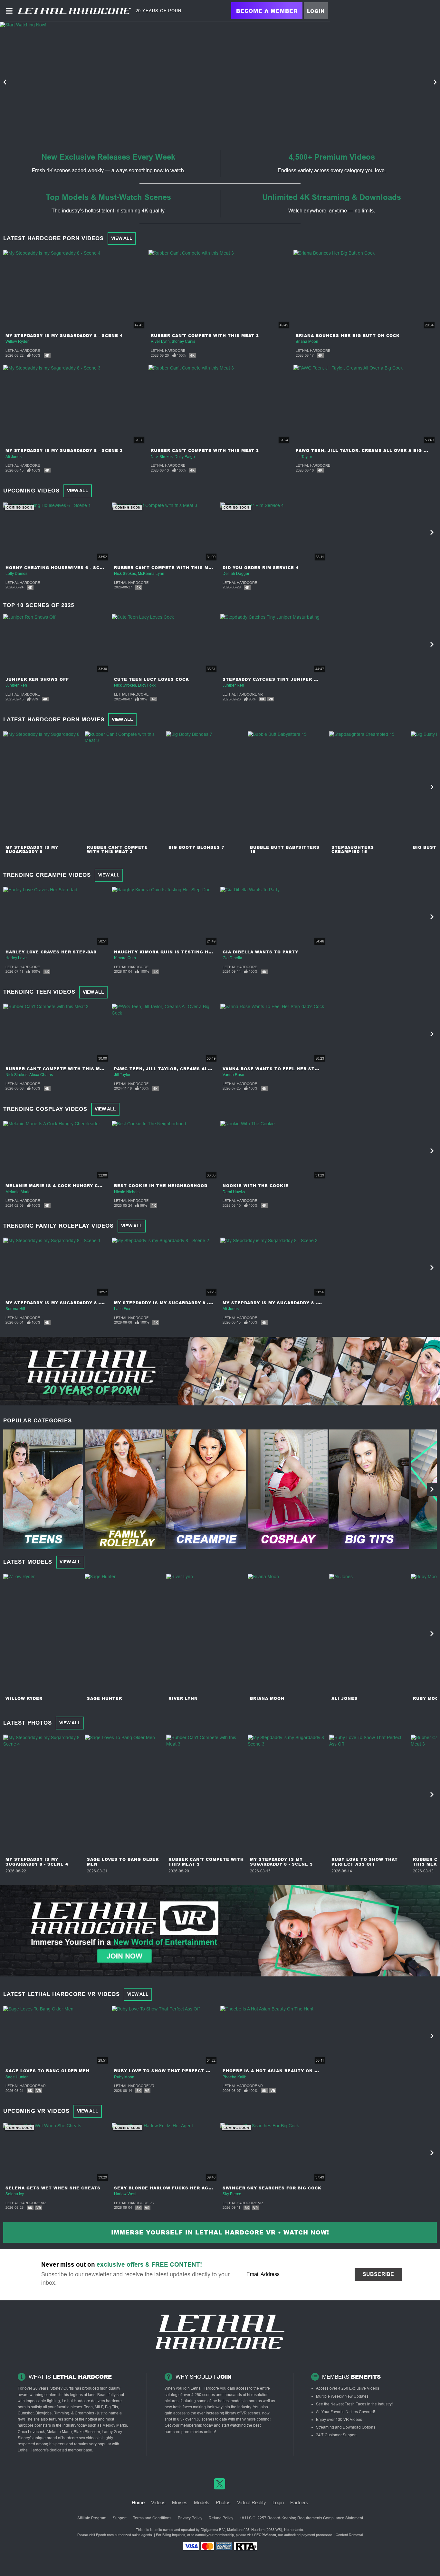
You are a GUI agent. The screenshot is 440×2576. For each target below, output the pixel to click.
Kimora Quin (125, 958)
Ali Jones (14, 457)
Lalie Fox (122, 1309)
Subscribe (378, 2274)
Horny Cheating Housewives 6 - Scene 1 (60, 568)
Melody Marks (115, 2425)
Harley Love (16, 958)
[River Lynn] (206, 1634)
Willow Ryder (17, 342)
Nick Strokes (162, 457)
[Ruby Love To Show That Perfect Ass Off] (369, 1794)
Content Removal (349, 2535)
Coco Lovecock (31, 2432)
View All (122, 238)
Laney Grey (112, 2432)
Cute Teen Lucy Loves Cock (152, 679)
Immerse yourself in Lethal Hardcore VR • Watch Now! (220, 2232)
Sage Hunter (105, 1698)
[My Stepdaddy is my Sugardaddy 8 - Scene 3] (288, 1794)
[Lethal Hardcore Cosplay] (288, 1489)
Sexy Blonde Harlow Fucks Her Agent (166, 2188)
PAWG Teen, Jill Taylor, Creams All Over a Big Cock (366, 450)
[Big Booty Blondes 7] (206, 787)
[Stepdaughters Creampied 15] (369, 787)
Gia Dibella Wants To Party (260, 952)
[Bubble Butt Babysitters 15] (288, 787)
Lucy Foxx (147, 685)
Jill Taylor (304, 457)
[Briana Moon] (288, 1634)
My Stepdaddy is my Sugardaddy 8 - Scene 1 (64, 1303)
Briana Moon (307, 342)
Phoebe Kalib (234, 2077)
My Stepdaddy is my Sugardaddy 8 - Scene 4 (64, 336)
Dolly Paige (185, 457)
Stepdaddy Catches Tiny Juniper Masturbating (287, 679)
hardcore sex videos (80, 2438)
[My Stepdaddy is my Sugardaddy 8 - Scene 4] (43, 1794)
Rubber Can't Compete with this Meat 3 (205, 336)
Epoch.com (105, 2535)
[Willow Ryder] (43, 1634)
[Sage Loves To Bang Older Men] (125, 1794)
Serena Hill (15, 1309)
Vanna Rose (233, 1075)
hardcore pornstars (34, 2425)
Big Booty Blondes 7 (196, 847)
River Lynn (160, 342)
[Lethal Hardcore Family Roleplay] (125, 1489)
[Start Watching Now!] (165, 82)
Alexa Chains (41, 1075)
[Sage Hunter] (125, 1634)
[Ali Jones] (369, 1634)
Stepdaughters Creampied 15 (353, 849)
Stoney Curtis (183, 342)
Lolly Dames (16, 574)
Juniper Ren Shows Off (37, 679)
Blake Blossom (87, 2432)
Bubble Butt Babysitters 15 (285, 849)
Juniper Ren (16, 685)
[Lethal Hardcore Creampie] (206, 1489)
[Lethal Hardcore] (74, 11)
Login (316, 11)
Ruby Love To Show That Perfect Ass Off (365, 1862)
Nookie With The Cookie (256, 1186)
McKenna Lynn (151, 574)
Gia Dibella (232, 958)
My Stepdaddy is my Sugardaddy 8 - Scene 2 (173, 1303)
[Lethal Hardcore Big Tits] (369, 1489)
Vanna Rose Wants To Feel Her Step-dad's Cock (287, 1069)
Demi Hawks (234, 1192)
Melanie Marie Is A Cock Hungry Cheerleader (68, 1186)
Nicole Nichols (127, 1192)
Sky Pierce (232, 2194)
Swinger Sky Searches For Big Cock (272, 2188)
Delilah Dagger (236, 574)
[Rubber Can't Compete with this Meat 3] (125, 787)
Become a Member (267, 11)
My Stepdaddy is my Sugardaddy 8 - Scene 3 (64, 450)
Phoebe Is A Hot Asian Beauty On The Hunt (281, 2071)
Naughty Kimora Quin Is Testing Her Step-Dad (177, 952)
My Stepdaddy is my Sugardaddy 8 (32, 849)
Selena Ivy (15, 2194)
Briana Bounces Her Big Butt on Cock (348, 336)
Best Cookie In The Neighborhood (161, 1186)
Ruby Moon (124, 2077)
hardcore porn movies (184, 2432)
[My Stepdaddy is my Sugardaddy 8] (43, 787)
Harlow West (125, 2194)
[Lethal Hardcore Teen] (43, 1489)
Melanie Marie (18, 1192)
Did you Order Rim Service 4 (261, 568)
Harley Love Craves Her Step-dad (51, 952)
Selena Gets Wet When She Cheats (53, 2188)
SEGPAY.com (265, 2535)
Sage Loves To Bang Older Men (123, 1862)
